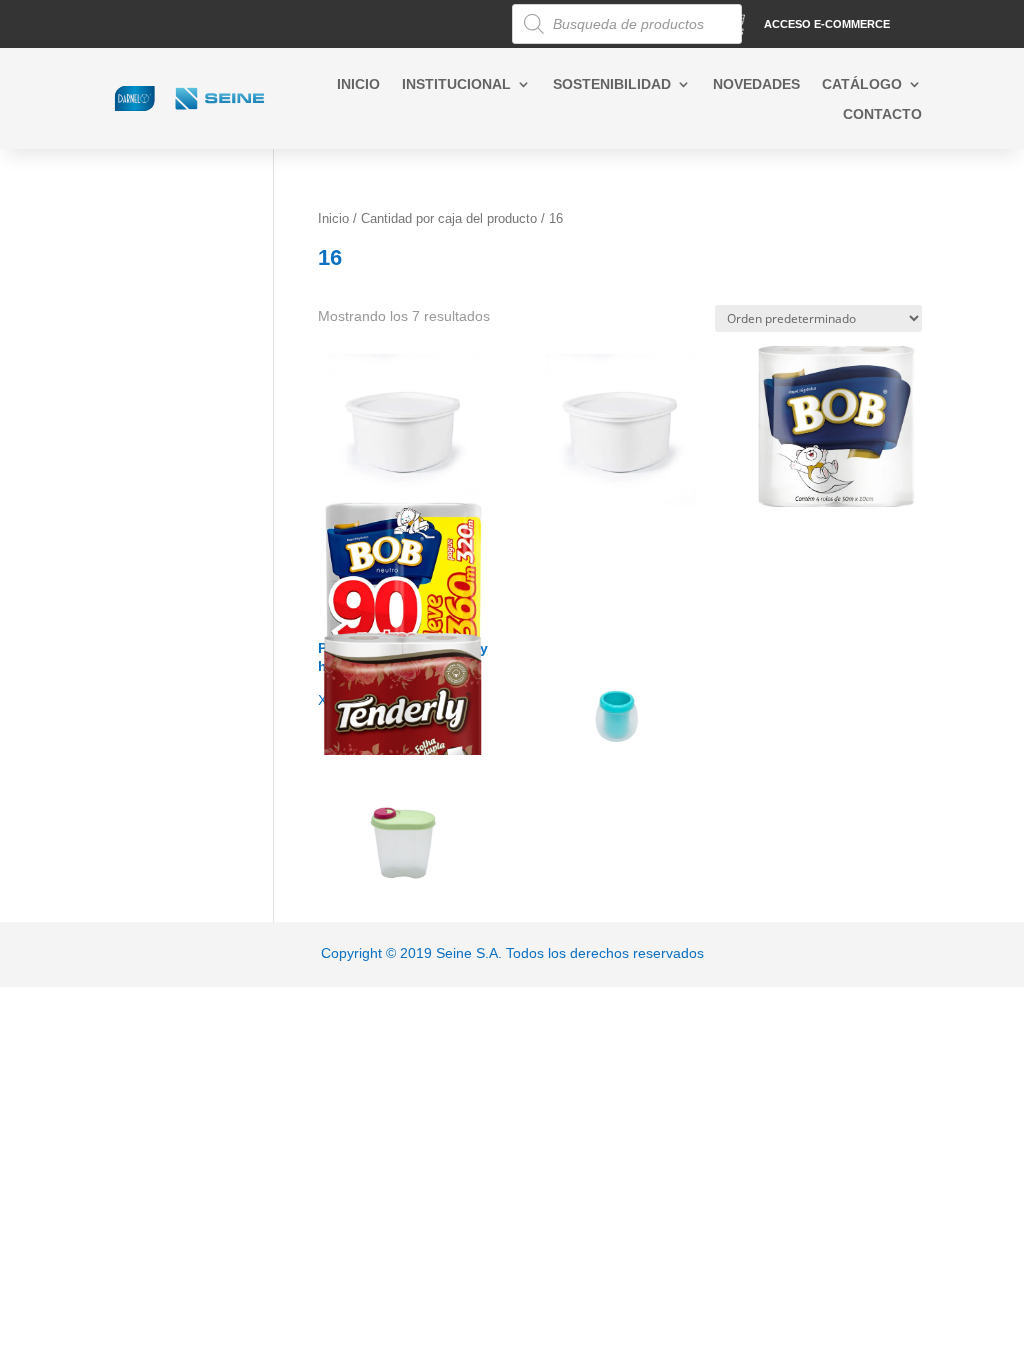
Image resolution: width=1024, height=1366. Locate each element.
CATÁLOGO (862, 84)
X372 (821, 395)
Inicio (333, 218)
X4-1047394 (402, 404)
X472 (403, 674)
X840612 (391, 804)
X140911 (617, 665)
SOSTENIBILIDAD (612, 84)
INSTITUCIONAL (456, 84)
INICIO (358, 84)
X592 (388, 544)
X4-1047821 (619, 404)
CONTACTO (882, 114)
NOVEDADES (756, 84)
